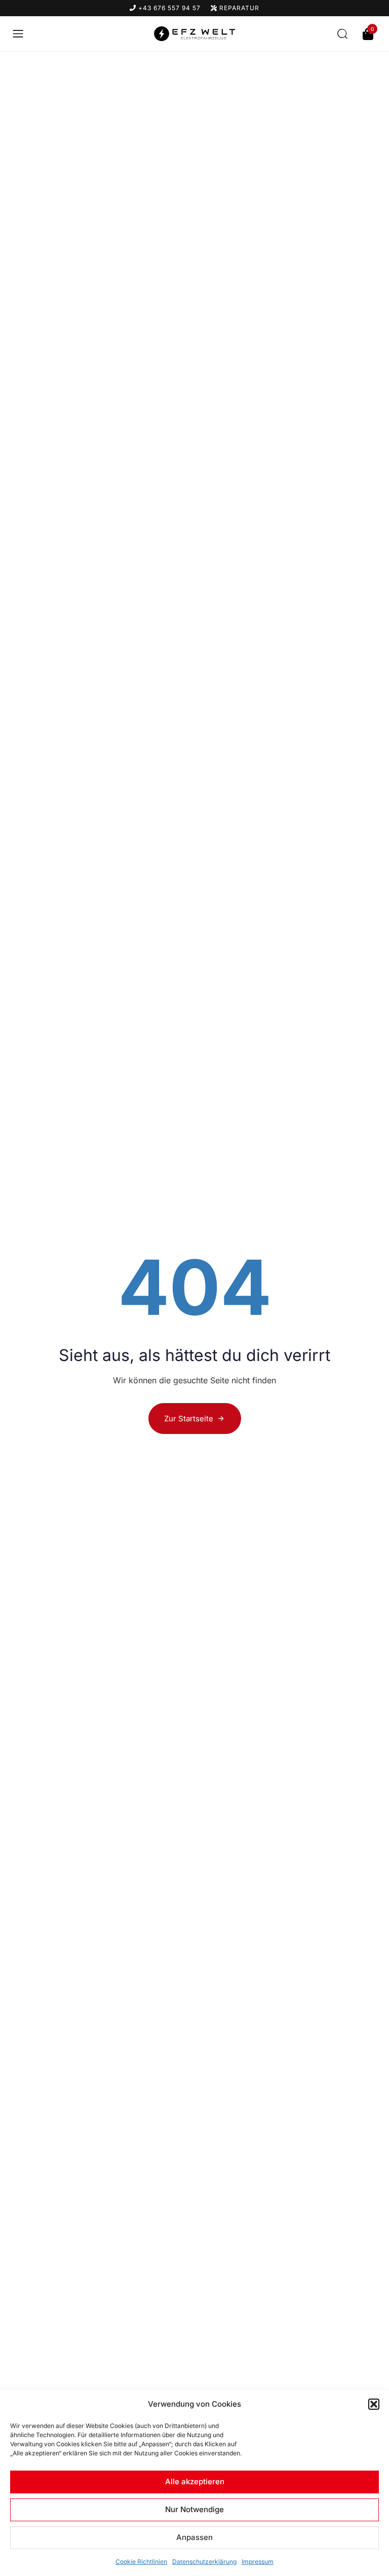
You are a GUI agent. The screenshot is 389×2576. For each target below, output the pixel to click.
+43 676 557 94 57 (168, 8)
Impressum (258, 2562)
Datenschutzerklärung (204, 2562)
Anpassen (194, 2537)
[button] (374, 2404)
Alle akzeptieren (195, 2481)
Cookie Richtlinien (141, 2562)
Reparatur (238, 8)
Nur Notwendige (194, 2509)
